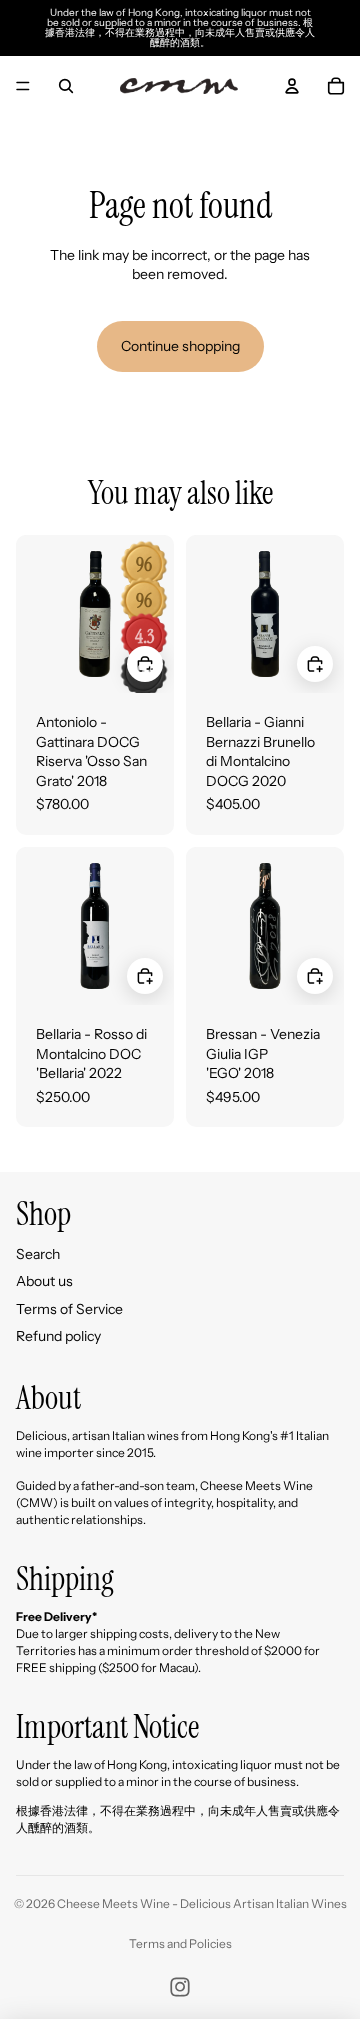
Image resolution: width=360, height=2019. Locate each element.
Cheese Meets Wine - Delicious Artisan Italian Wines (202, 1903)
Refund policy (58, 1336)
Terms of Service (69, 1309)
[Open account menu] (292, 86)
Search (38, 1254)
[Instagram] (180, 1987)
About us (44, 1281)
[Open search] (66, 86)
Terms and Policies (180, 1943)
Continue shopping (180, 346)
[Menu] (23, 86)
